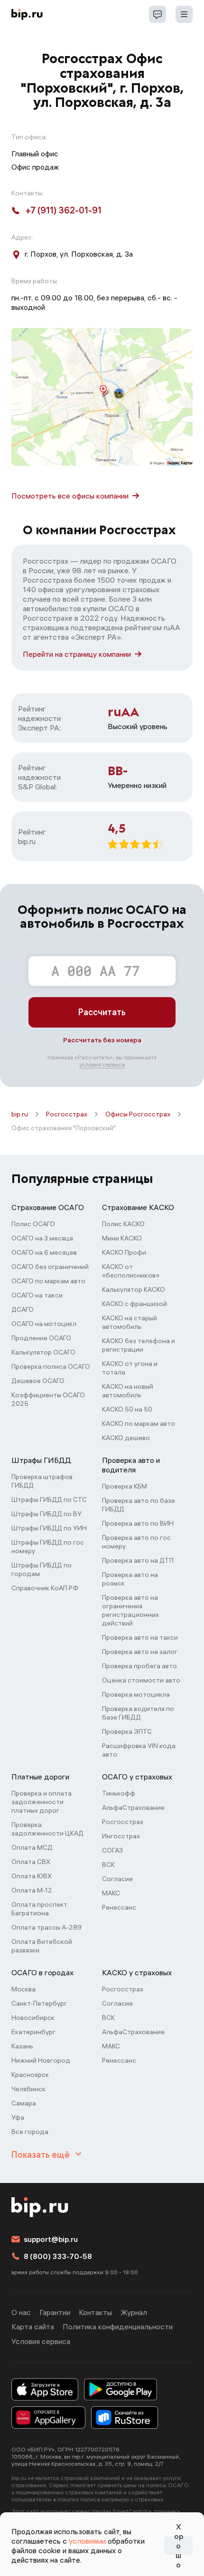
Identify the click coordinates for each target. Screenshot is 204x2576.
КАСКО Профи (124, 1252)
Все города (30, 2132)
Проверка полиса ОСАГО (51, 1366)
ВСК (108, 1865)
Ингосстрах (121, 1836)
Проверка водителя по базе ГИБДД (138, 1713)
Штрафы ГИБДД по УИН (49, 1528)
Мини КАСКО (122, 1238)
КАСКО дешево (126, 1438)
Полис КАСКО (123, 1224)
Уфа (18, 2117)
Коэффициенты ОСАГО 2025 (48, 1399)
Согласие (117, 1879)
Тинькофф (119, 1793)
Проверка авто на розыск (130, 1579)
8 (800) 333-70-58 (58, 2256)
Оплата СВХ (31, 1862)
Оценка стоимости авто (141, 1680)
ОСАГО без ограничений (50, 1267)
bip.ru (20, 1114)
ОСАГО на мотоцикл (44, 1324)
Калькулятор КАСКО (134, 1289)
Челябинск (28, 2089)
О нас (21, 2312)
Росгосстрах (67, 1114)
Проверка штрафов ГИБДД (42, 1481)
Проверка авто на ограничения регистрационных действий (130, 1610)
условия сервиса (102, 1064)
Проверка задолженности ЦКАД (47, 1829)
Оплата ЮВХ (32, 1876)
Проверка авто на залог (140, 1652)
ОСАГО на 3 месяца (42, 1238)
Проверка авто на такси (140, 1637)
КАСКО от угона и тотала (130, 1368)
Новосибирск (33, 2018)
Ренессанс (119, 1907)
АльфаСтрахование (133, 1807)
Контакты (95, 2312)
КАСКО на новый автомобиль (128, 1391)
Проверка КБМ (125, 1486)
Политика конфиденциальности (118, 2326)
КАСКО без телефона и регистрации (139, 1345)
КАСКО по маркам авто (139, 1423)
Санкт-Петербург (39, 2003)
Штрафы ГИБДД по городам (42, 1569)
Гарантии (55, 2312)
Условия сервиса (41, 2341)
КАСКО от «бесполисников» (131, 1271)
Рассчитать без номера (102, 1040)
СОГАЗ (112, 1850)
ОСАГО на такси (37, 1295)
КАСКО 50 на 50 (127, 1409)
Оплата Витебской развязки (42, 1946)
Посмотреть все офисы (70, 496)
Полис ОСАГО (33, 1224)
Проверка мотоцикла (136, 1694)
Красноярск (30, 2075)
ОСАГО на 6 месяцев (44, 1252)
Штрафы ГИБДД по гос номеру (48, 1547)
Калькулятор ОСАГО (43, 1352)
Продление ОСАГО (41, 1338)
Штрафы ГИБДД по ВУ (46, 1514)
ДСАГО (23, 1309)
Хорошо (179, 2546)
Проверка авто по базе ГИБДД (139, 1505)
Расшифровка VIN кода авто (139, 1750)
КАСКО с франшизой (134, 1304)
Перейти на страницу (77, 654)
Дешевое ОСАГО (38, 1381)
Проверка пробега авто (139, 1666)
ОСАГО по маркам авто (48, 1281)
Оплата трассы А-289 (46, 1927)
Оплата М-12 (32, 1890)
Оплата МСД (32, 1847)
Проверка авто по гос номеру (136, 1542)
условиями (87, 2541)
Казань (22, 2046)
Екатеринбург (33, 2032)
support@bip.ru (51, 2239)
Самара (24, 2103)
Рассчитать (102, 1012)
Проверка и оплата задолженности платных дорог (42, 1802)
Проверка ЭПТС (127, 1731)
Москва (23, 1989)
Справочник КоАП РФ (45, 1588)
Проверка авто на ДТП (138, 1560)
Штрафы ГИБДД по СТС (49, 1499)
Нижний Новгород (41, 2060)
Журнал (134, 2312)
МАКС (111, 1893)
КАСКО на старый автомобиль (130, 1322)
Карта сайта (33, 2326)
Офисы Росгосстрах (138, 1114)
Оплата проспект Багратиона (39, 1909)
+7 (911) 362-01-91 (64, 210)
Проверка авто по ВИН (138, 1523)
